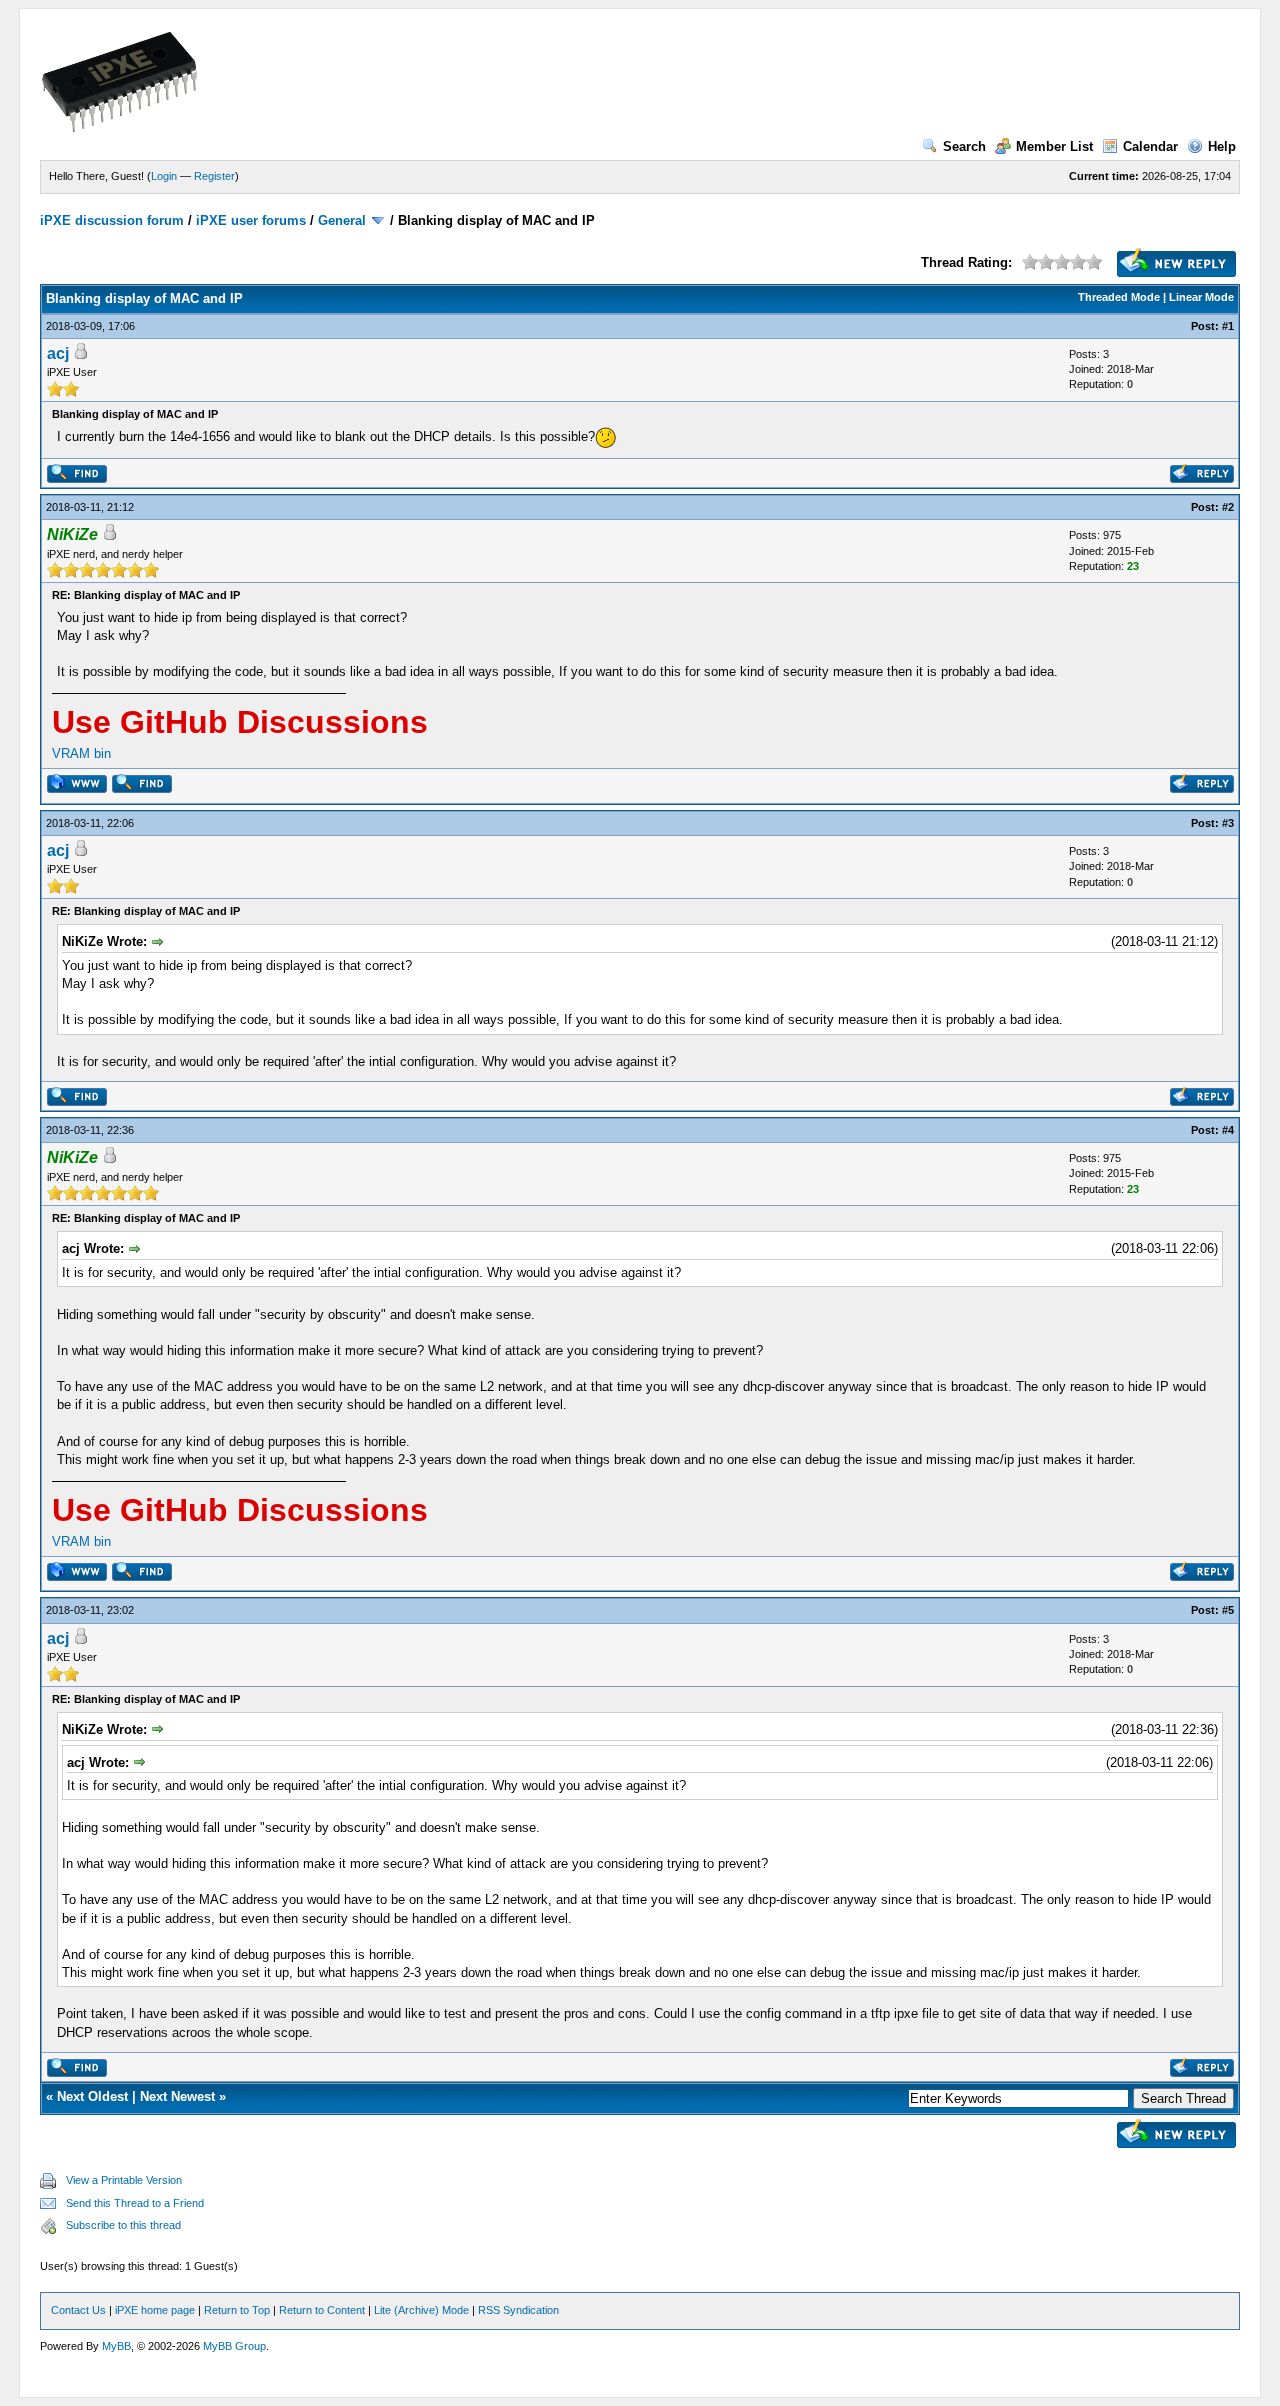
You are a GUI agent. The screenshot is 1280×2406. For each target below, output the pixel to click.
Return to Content (322, 2310)
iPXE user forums (251, 220)
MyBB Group (234, 2346)
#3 (1228, 823)
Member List (1054, 146)
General (342, 220)
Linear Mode (1201, 297)
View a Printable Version (124, 2180)
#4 (1228, 1130)
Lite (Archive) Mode (421, 2310)
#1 (1228, 326)
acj (58, 353)
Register (214, 176)
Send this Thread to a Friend (135, 2203)
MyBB (116, 2346)
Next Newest (177, 2096)
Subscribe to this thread (123, 2225)
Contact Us (78, 2310)
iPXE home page (155, 2310)
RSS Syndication (518, 2310)
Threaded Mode (1119, 297)
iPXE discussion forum (112, 220)
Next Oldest (92, 2096)
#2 (1228, 507)
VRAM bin (81, 753)
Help (1222, 146)
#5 (1228, 1610)
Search (964, 146)
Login (164, 176)
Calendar (1150, 146)
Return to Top (237, 2310)
